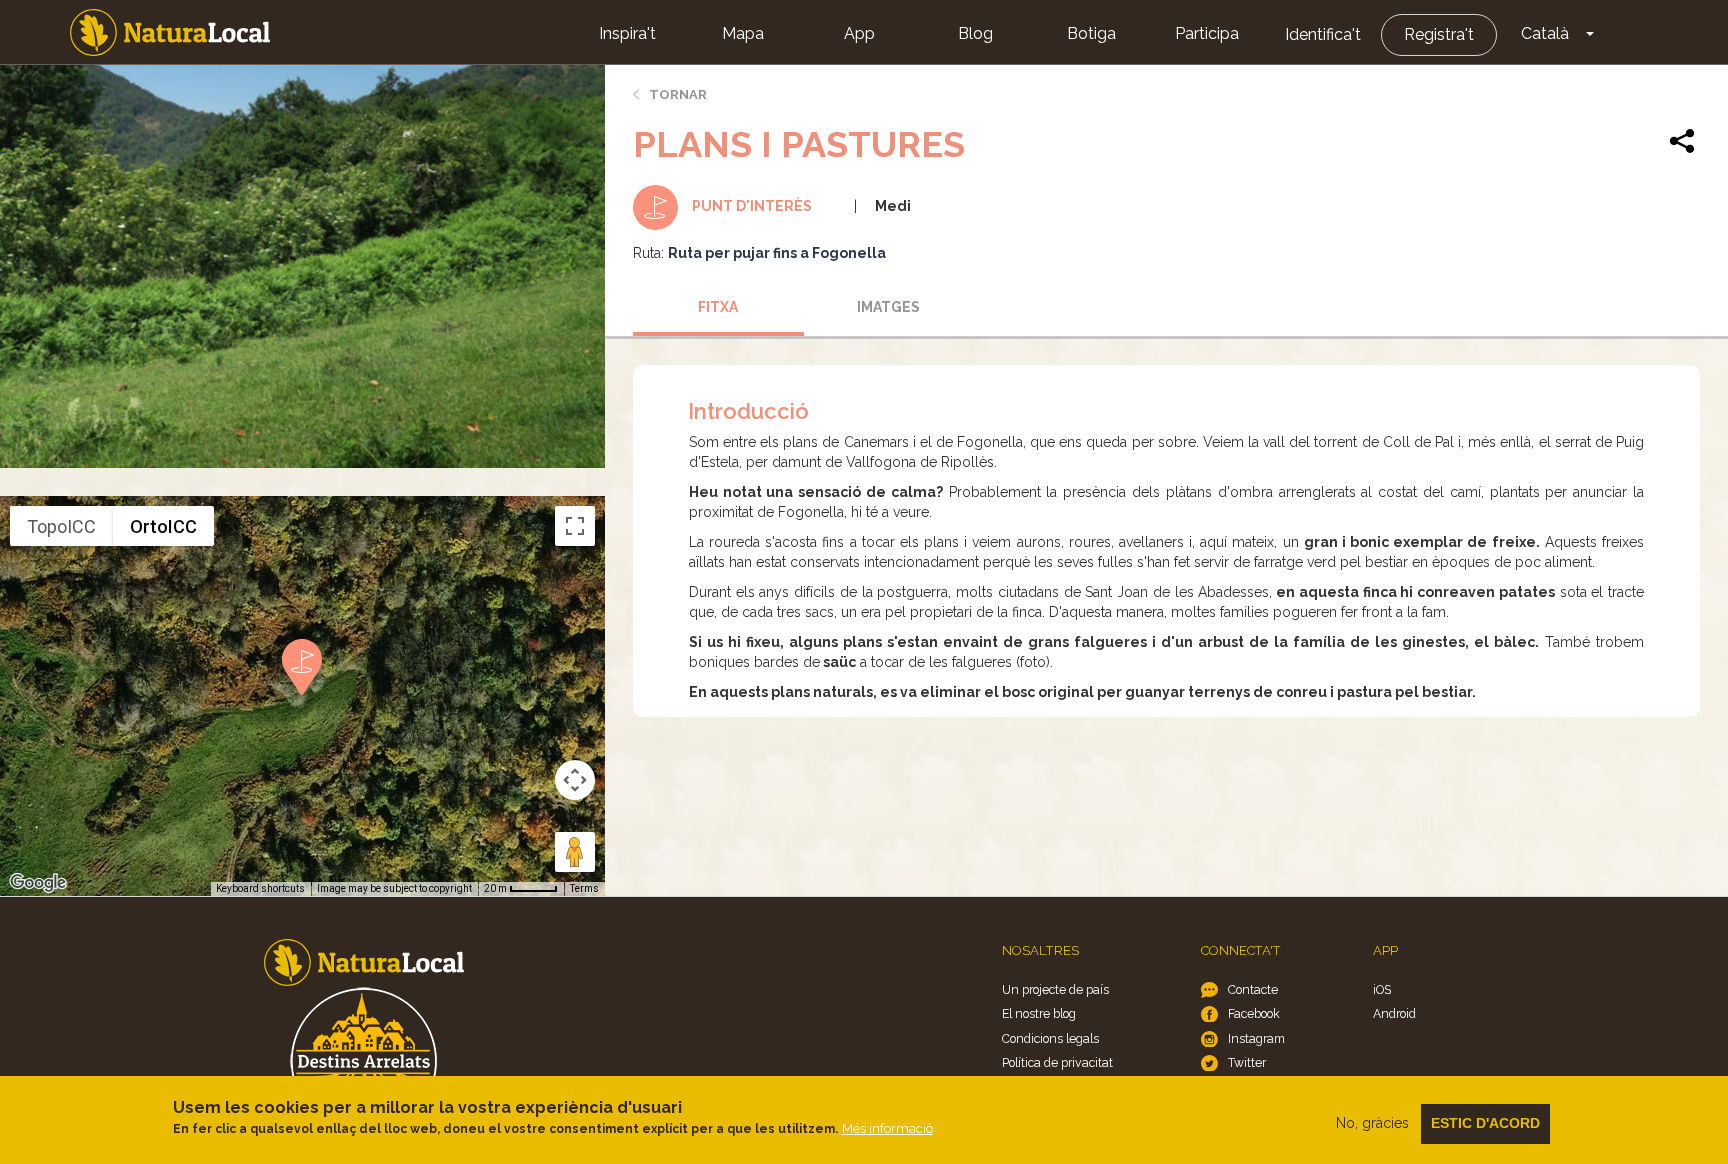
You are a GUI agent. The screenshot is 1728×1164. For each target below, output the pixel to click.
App (859, 33)
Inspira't (627, 33)
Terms (584, 888)
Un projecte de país (1055, 989)
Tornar (678, 94)
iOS (1382, 989)
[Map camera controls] (575, 780)
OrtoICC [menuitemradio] (163, 526)
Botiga (1091, 33)
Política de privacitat (1057, 1062)
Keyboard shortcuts (260, 888)
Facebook (1254, 1013)
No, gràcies (1372, 1123)
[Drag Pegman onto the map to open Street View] (575, 852)
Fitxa (718, 307)
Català (1545, 33)
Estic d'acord (1485, 1123)
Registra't (1439, 34)
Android (1394, 1013)
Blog (975, 33)
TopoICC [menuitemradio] (61, 526)
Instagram (1256, 1038)
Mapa (743, 33)
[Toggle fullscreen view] (575, 526)
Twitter (1247, 1062)
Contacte (1253, 989)
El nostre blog (1039, 1013)
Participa (1207, 33)
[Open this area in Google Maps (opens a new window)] (38, 883)
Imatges (888, 307)
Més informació (887, 1128)
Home (170, 32)
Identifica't (1323, 34)
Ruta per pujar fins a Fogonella (777, 253)
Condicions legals (1050, 1038)
